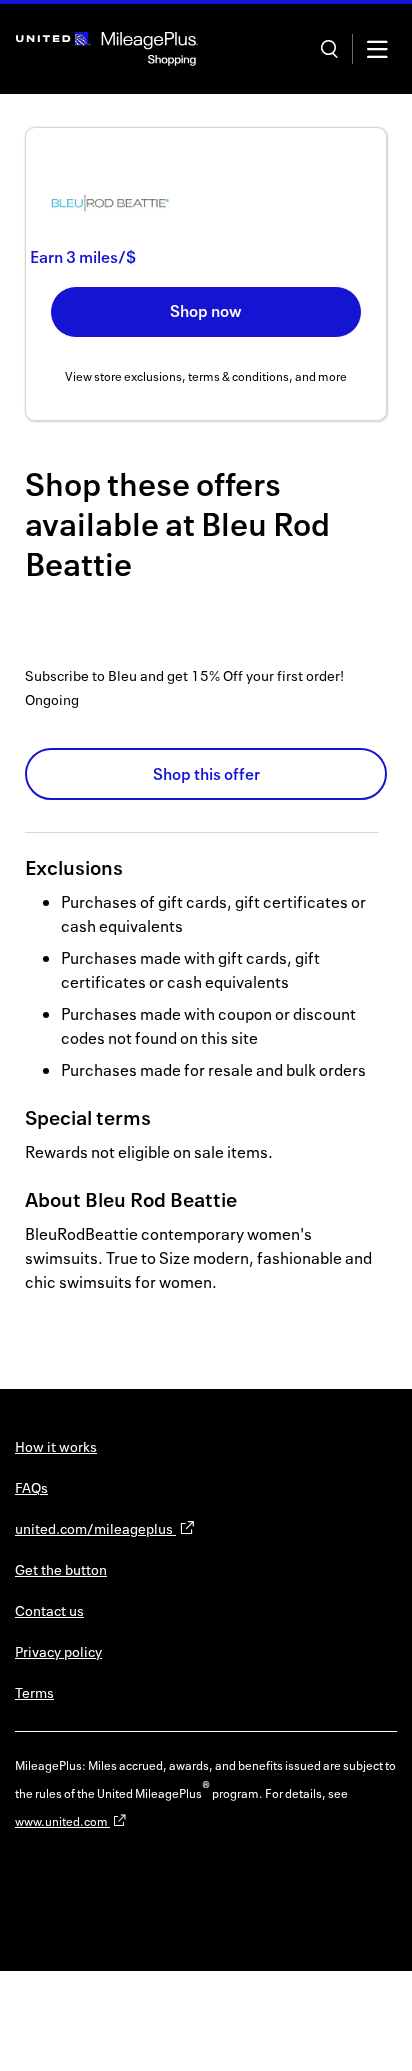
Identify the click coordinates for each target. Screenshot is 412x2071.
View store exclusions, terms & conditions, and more (206, 376)
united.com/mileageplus (95, 1528)
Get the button (61, 1569)
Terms (34, 1692)
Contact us (49, 1610)
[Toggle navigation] (377, 49)
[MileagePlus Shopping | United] (107, 49)
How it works (56, 1446)
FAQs (31, 1487)
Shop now (206, 311)
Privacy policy (58, 1651)
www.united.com (62, 1821)
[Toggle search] (329, 49)
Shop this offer (206, 774)
